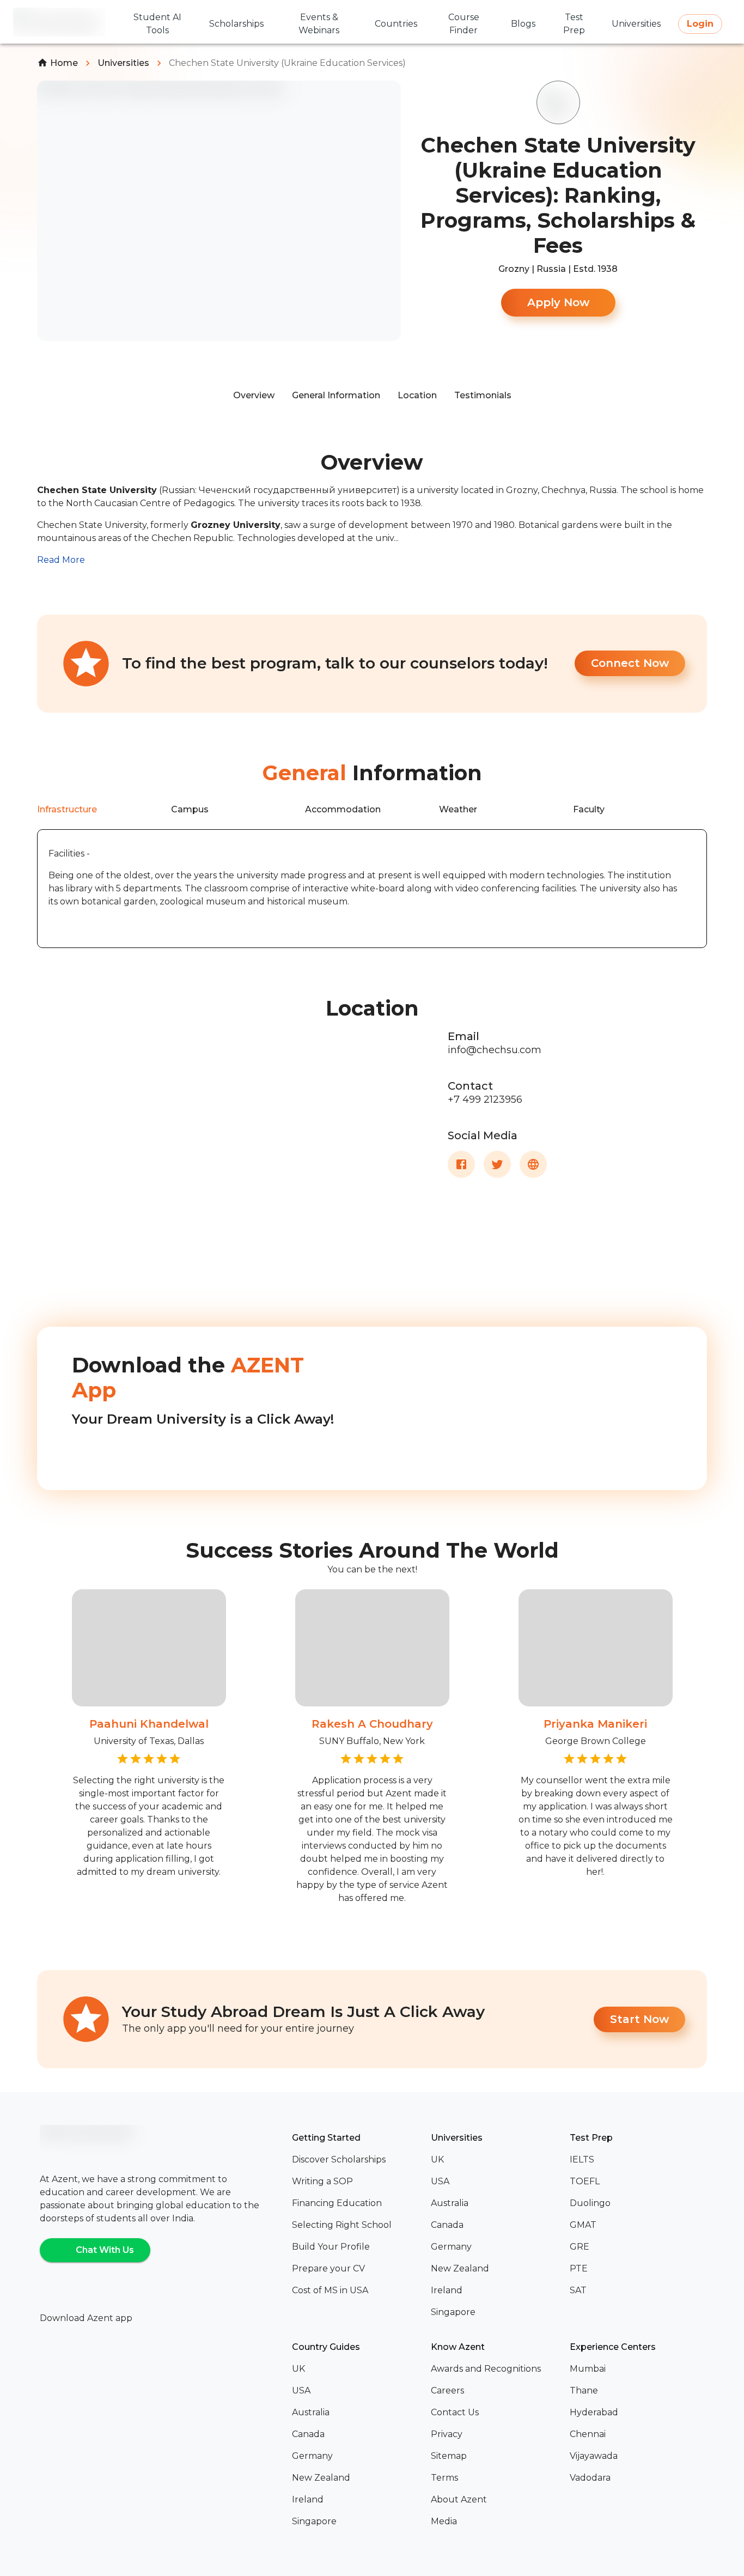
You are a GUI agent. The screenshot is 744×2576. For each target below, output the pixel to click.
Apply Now (558, 302)
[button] (357, 2160)
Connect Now (630, 663)
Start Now (639, 2019)
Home (64, 63)
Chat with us (105, 2250)
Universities (123, 63)
